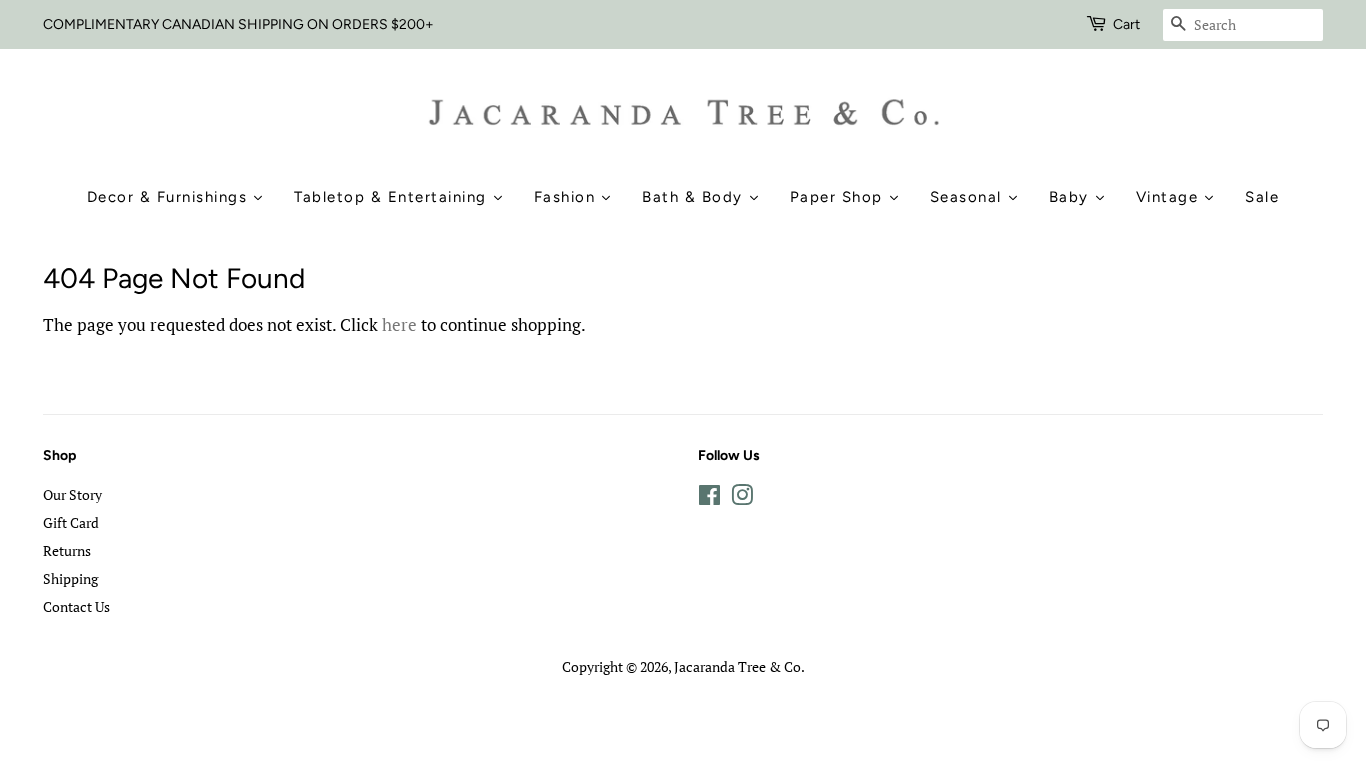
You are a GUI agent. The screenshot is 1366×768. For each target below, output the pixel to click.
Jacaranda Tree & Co (737, 666)
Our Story (72, 494)
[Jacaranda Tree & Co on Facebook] (709, 498)
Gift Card (71, 522)
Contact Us (76, 606)
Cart (1126, 24)
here (399, 324)
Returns (67, 550)
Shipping (70, 578)
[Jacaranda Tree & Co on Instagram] (742, 498)
